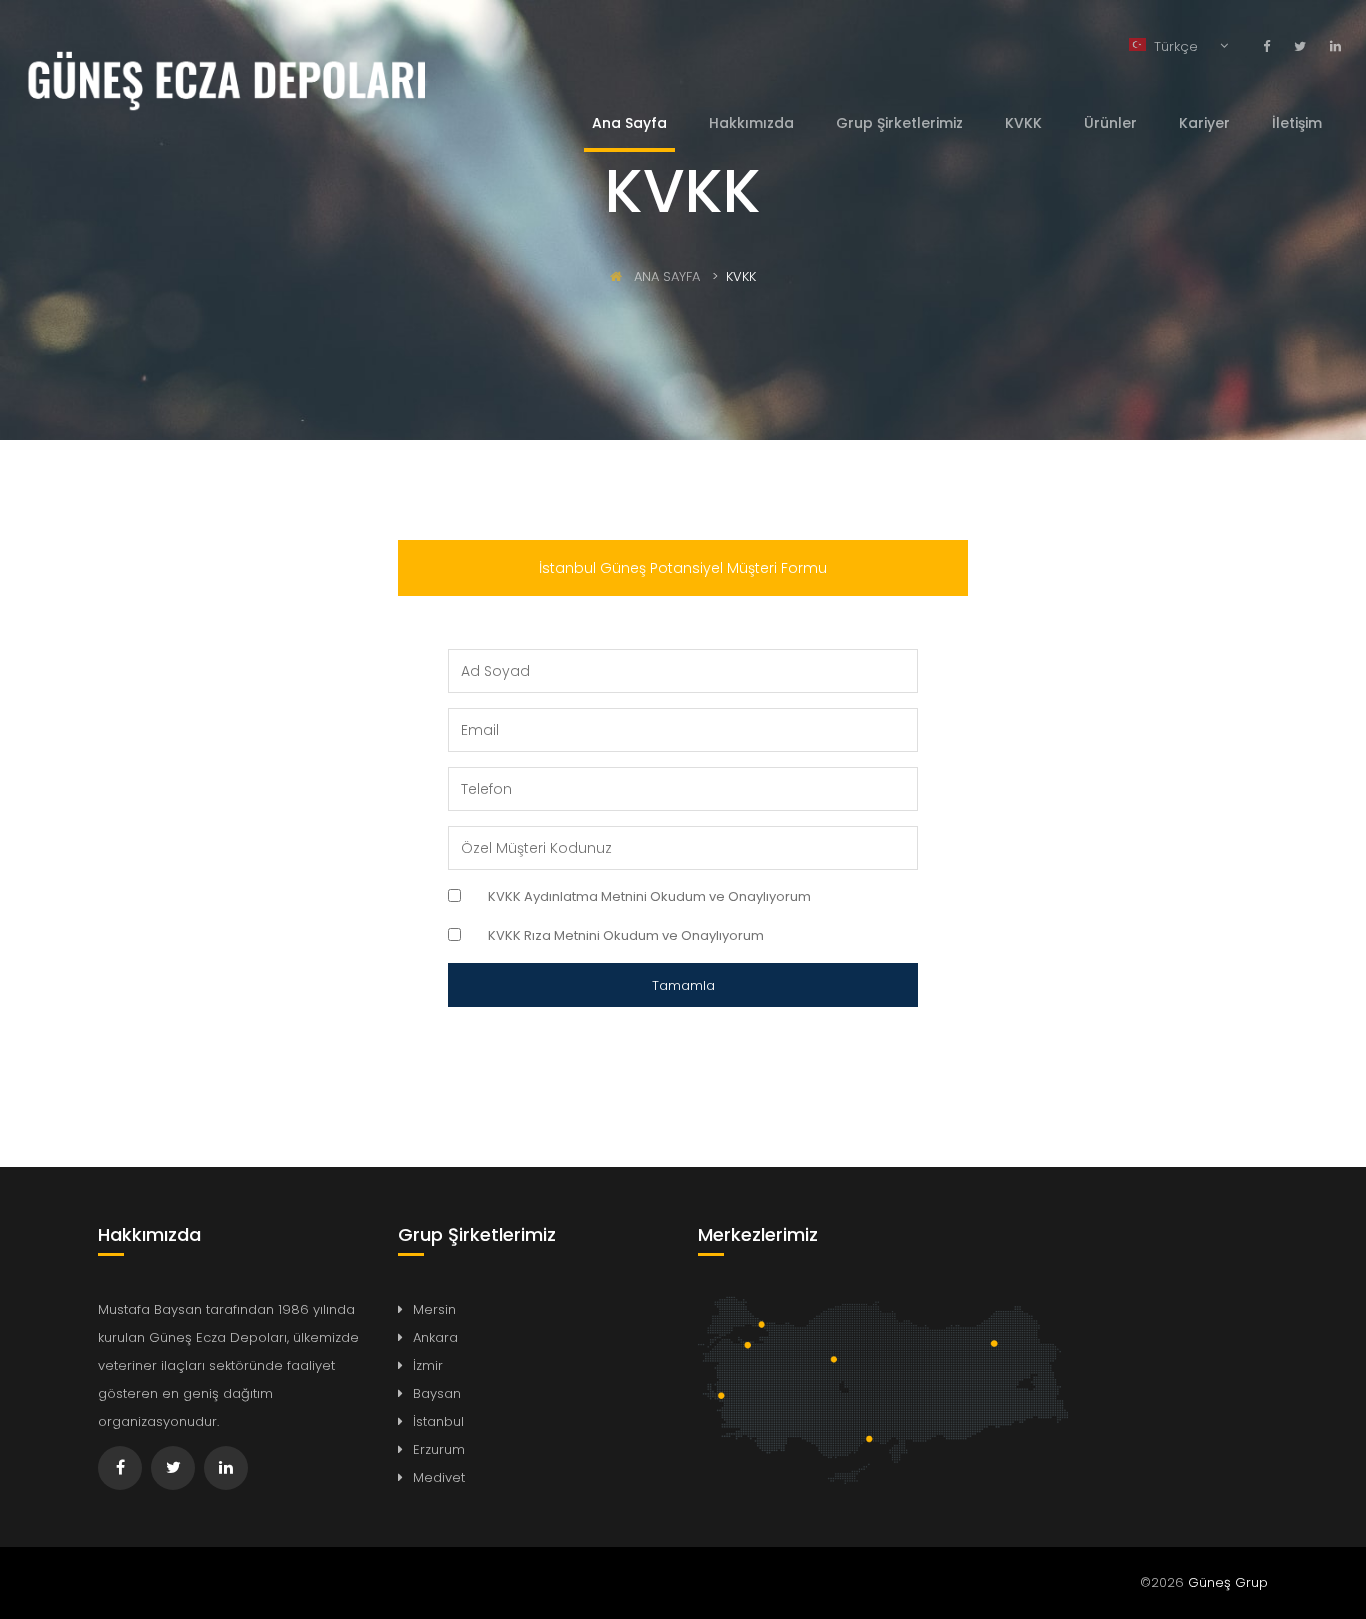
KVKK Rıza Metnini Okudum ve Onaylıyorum (626, 935)
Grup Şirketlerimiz (899, 123)
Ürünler (1110, 123)
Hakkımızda (751, 123)
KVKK (1023, 123)
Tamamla (683, 985)
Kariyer (1204, 123)
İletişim (1297, 123)
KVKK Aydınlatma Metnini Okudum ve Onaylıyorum (649, 896)
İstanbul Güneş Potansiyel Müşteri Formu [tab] (683, 568)
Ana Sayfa (629, 123)
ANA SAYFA (665, 276)
